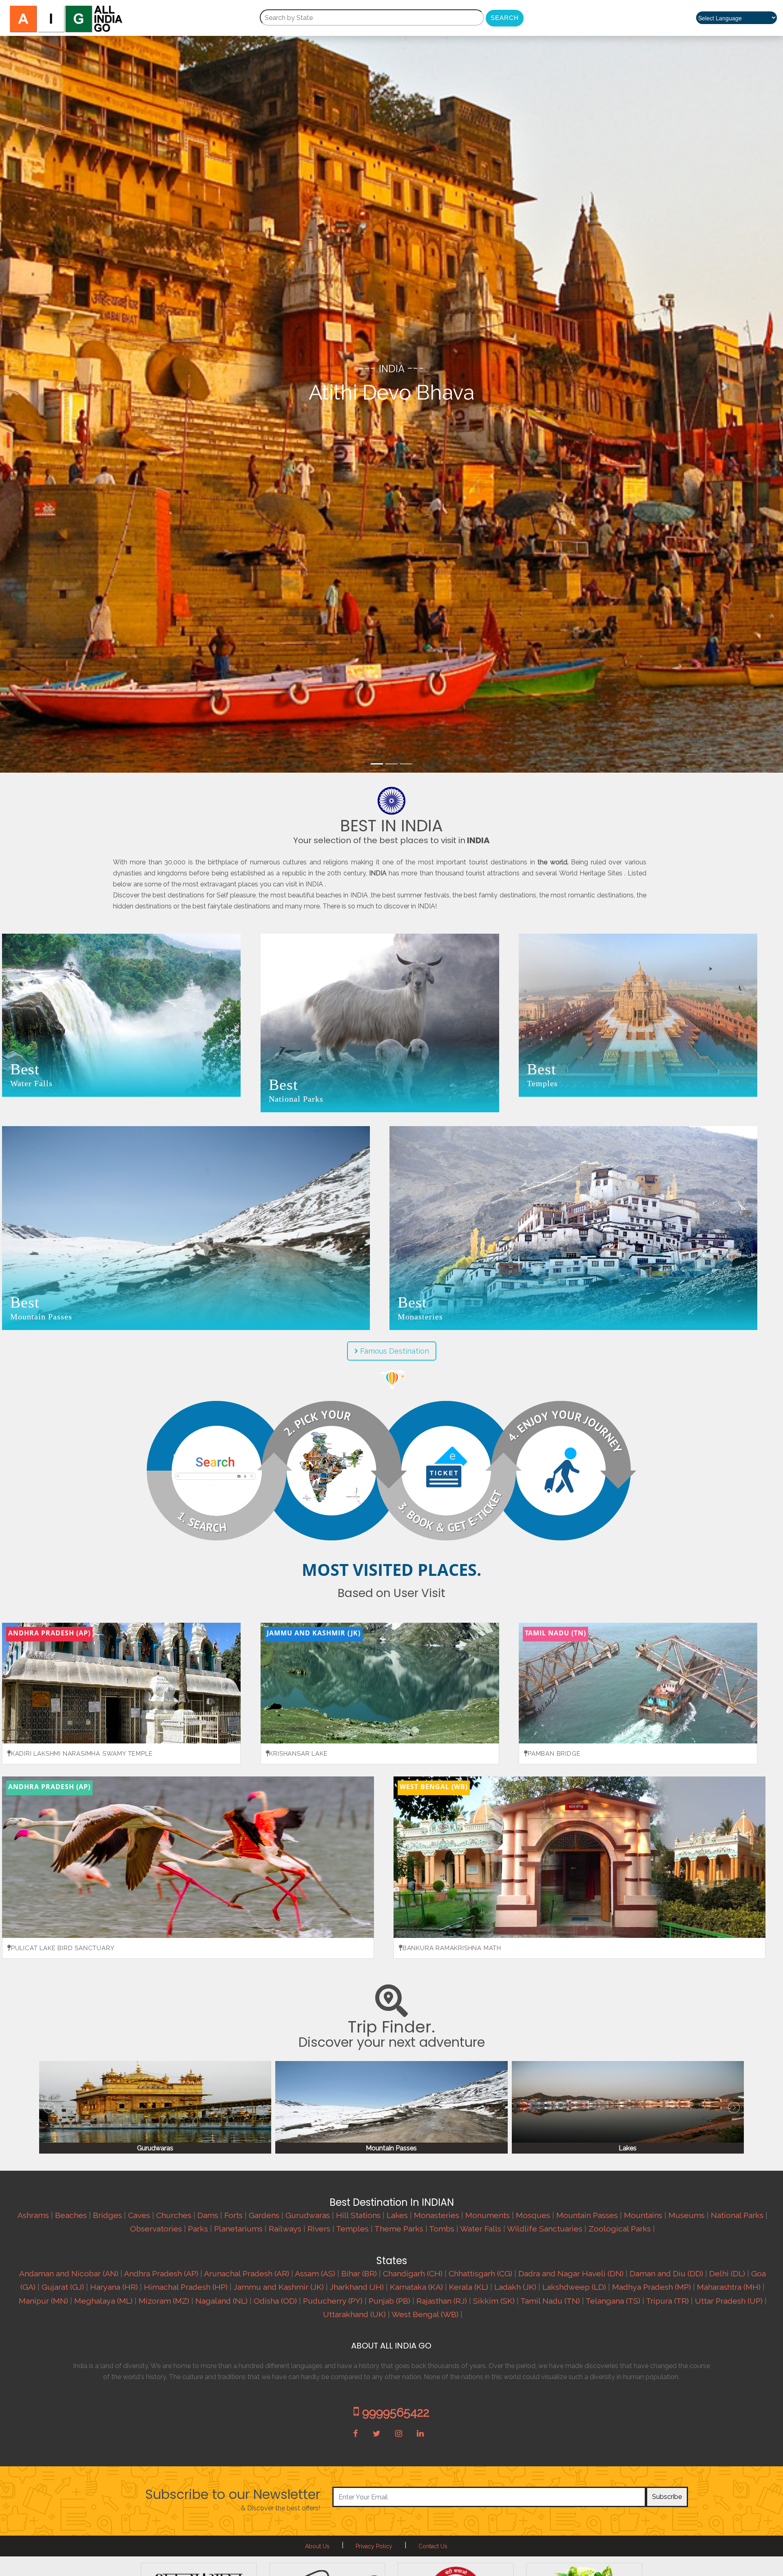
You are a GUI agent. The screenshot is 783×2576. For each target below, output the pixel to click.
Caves (139, 2215)
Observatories (156, 2229)
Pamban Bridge (554, 1754)
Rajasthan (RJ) (442, 2301)
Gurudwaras (308, 2215)
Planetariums (238, 2229)
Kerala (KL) (469, 2287)
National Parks (737, 2215)
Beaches (71, 2215)
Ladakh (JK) (515, 2287)
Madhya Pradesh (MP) (651, 2287)
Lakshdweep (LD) (574, 2287)
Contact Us (433, 2546)
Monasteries (437, 2215)
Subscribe (667, 2497)
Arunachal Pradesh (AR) (247, 2274)
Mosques (533, 2215)
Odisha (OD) (275, 2301)
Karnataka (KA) (416, 2287)
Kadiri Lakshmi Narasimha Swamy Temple (82, 1754)
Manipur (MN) (43, 2301)
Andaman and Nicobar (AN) (69, 2274)
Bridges (107, 2215)
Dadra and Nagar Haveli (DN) (571, 2274)
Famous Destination (394, 1351)
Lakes (397, 2215)
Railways (285, 2229)
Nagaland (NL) (221, 2301)
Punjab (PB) (389, 2301)
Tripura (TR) (667, 2301)
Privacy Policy (374, 2546)
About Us (317, 2546)
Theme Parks (399, 2229)
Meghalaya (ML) (103, 2301)
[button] (59, 386)
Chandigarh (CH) (413, 2274)
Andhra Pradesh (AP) (161, 2274)
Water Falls (481, 2229)
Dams (208, 2215)
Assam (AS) (315, 2274)
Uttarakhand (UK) (354, 2314)
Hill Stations (358, 2215)
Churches (174, 2215)
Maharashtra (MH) (729, 2287)
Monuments (488, 2215)
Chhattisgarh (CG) (480, 2274)
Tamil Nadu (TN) (550, 2301)
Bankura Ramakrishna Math (452, 1948)
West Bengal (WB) (425, 2314)
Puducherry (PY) (333, 2301)
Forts (233, 2215)
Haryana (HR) (114, 2287)
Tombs (442, 2229)
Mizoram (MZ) (164, 2301)
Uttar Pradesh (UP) (729, 2301)
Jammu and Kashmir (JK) (279, 2287)
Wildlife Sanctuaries (545, 2229)
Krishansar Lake (298, 1754)
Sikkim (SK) (494, 2301)
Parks (198, 2229)
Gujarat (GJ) (63, 2287)
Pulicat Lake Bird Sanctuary (63, 1948)
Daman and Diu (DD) (666, 2274)
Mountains (643, 2215)
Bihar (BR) (359, 2274)
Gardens (264, 2215)
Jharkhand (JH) (357, 2287)
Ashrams (33, 2215)
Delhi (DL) (727, 2274)
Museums (687, 2215)
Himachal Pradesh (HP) (186, 2287)
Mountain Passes (587, 2215)
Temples (352, 2229)
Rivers (319, 2229)
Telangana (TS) (613, 2301)
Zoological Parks (620, 2229)
